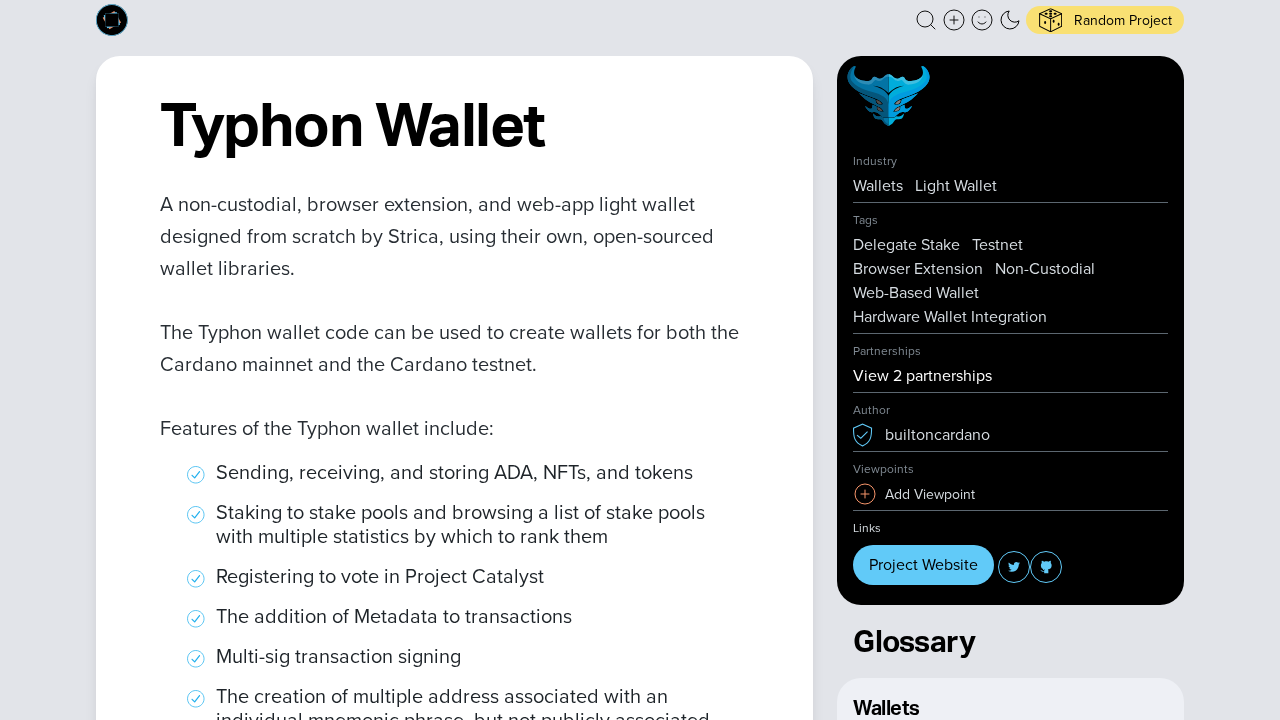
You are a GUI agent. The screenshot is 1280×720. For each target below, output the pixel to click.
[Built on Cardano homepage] (112, 20)
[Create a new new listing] (954, 20)
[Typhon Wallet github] (1046, 567)
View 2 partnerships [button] (922, 375)
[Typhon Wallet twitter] (1014, 567)
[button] (926, 20)
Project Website (923, 564)
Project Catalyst (474, 576)
